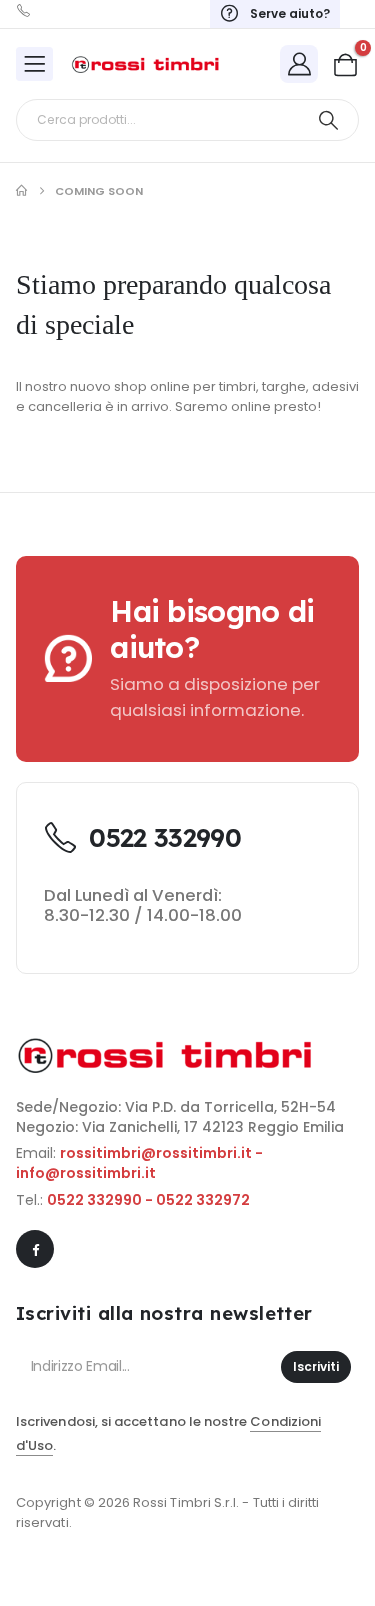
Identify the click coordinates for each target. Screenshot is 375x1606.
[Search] (328, 120)
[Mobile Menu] (34, 64)
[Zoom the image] (166, 1048)
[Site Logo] (146, 64)
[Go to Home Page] (21, 191)
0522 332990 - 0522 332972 (148, 1200)
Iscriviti (316, 1366)
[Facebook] (35, 1249)
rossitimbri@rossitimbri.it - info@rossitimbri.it (139, 1163)
